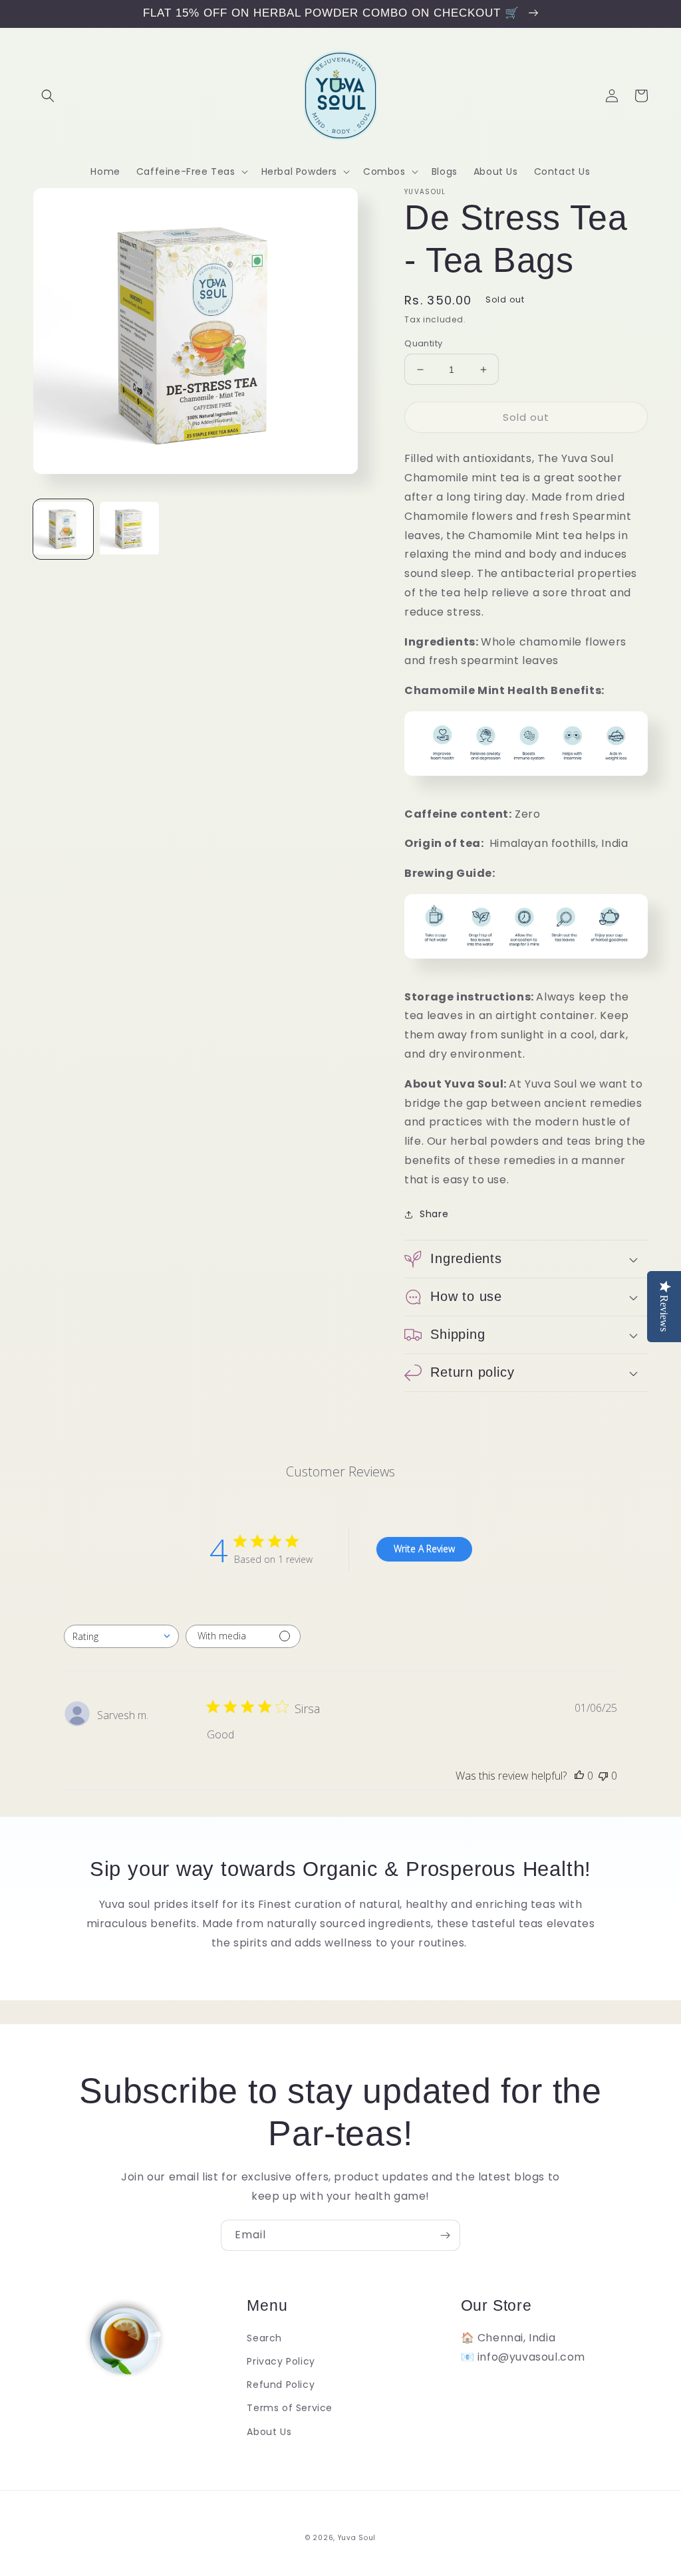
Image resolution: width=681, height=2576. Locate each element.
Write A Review (424, 1549)
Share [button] (434, 1214)
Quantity (423, 343)
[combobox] (121, 1636)
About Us (269, 2432)
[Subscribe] (445, 2235)
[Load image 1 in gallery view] (63, 529)
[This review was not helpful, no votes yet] (603, 1776)
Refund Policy (281, 2385)
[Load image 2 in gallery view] (130, 529)
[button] (48, 96)
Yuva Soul (357, 2538)
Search (264, 2338)
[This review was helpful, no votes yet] (579, 1776)
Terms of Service (290, 2408)
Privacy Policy (281, 2361)
